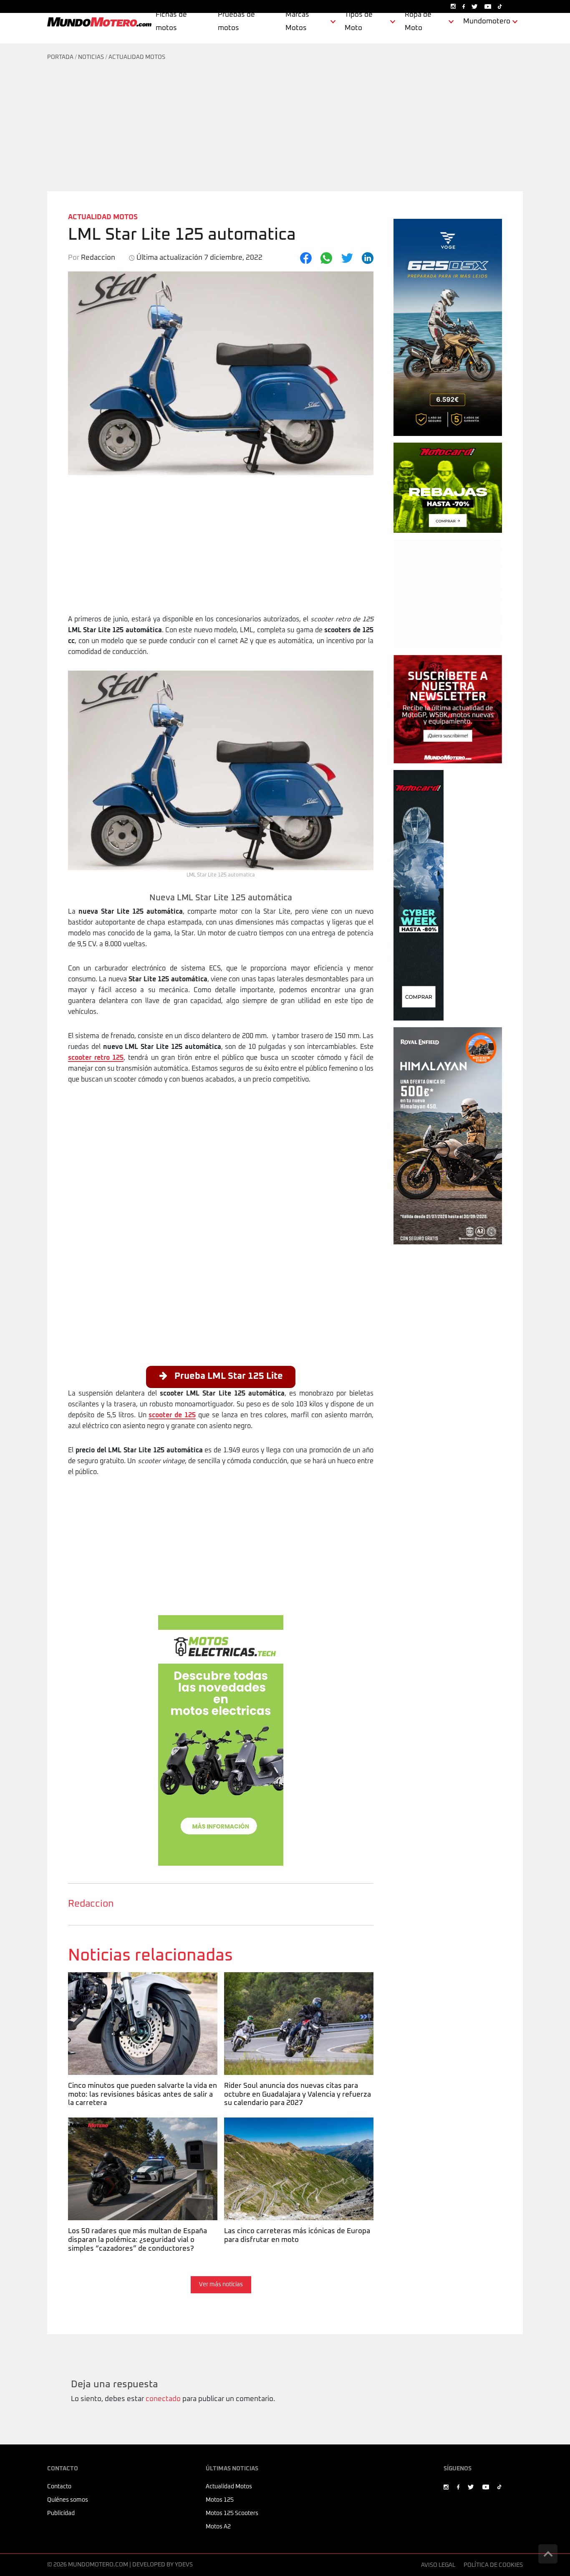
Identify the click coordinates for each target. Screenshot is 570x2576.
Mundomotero (487, 22)
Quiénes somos (68, 2500)
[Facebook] (306, 258)
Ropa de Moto (418, 22)
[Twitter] (347, 258)
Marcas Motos (297, 22)
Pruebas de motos (236, 22)
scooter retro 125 (96, 1058)
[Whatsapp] (326, 258)
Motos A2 (218, 2527)
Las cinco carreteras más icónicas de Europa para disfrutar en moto (296, 2128)
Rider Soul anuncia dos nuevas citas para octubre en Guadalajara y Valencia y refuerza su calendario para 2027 (296, 1988)
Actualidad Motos (137, 57)
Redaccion (91, 1904)
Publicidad (61, 2513)
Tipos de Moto (359, 22)
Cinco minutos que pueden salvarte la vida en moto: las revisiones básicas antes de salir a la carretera (142, 1988)
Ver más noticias (221, 2285)
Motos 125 (220, 2500)
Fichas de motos (171, 22)
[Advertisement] (285, 129)
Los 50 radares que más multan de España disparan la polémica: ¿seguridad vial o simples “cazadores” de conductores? (137, 2133)
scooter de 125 (172, 1415)
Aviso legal (438, 2565)
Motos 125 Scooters (232, 2513)
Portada (60, 57)
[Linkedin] (368, 258)
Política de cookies (493, 2565)
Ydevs (184, 2565)
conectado (163, 2399)
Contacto (59, 2487)
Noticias (91, 57)
